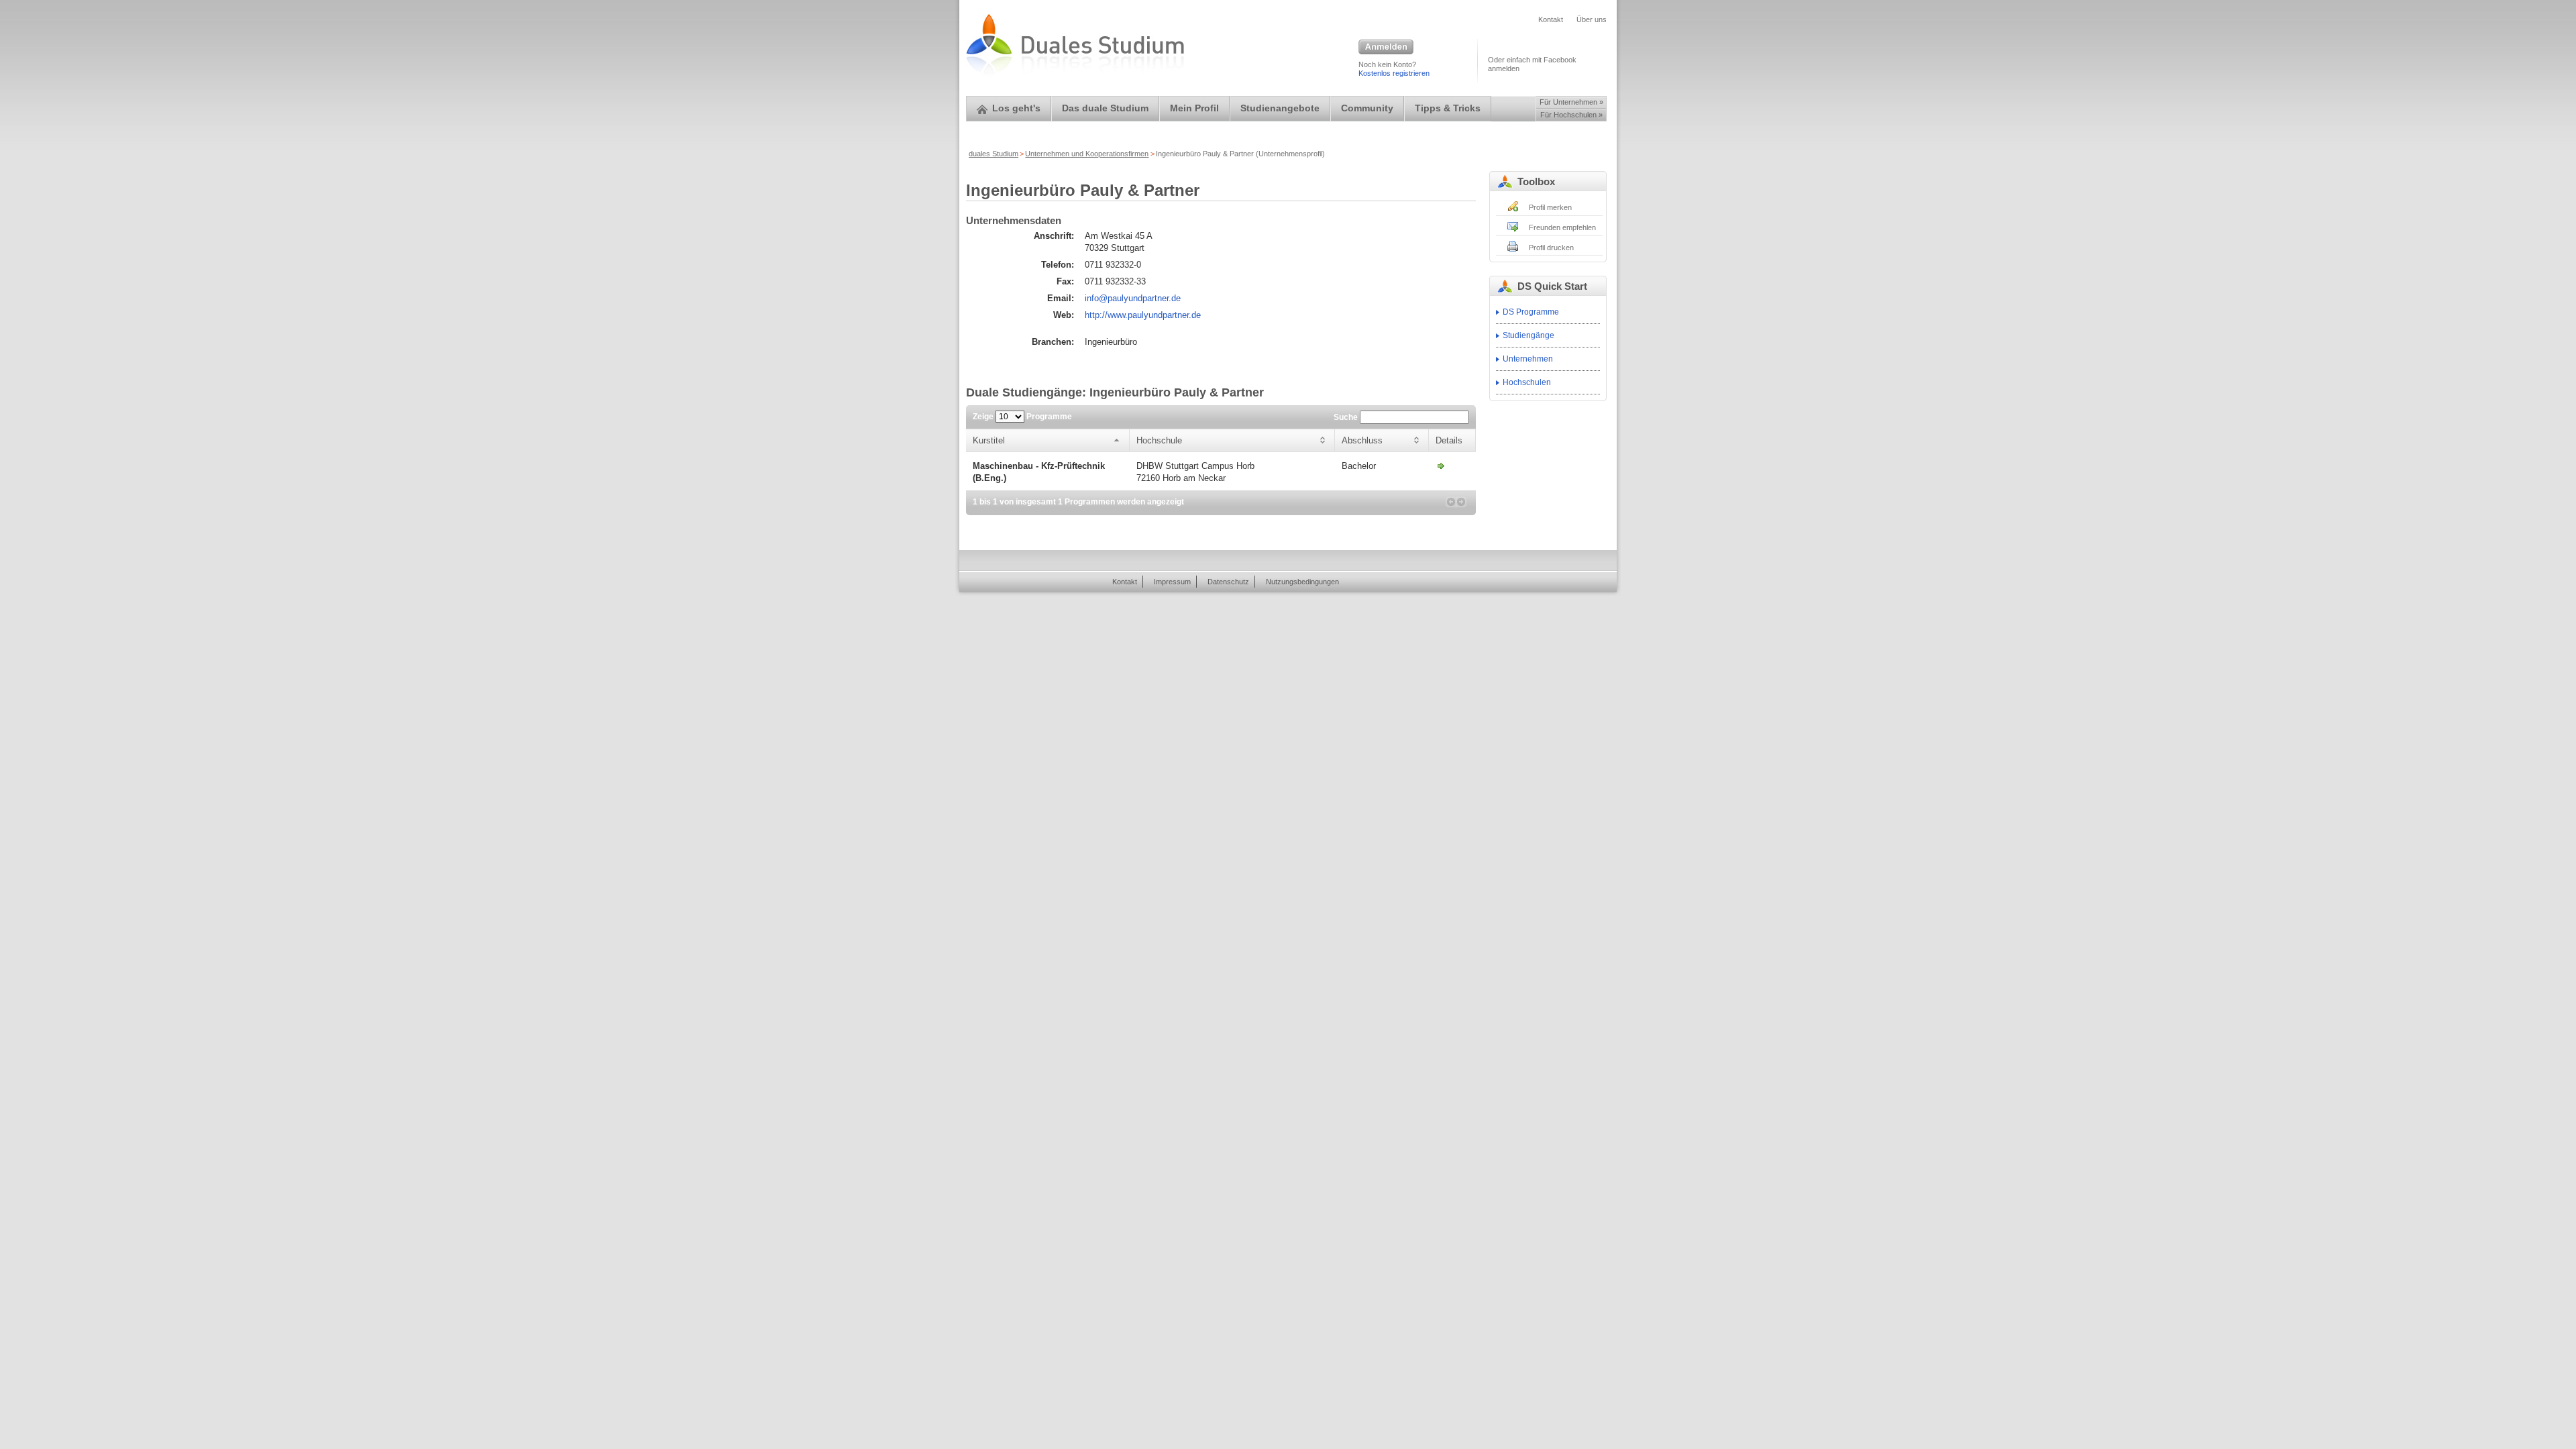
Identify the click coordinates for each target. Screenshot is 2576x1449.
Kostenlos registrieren (1394, 73)
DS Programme (1531, 312)
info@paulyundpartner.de (1133, 298)
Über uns (1592, 19)
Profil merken (1550, 207)
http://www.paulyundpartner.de (1143, 315)
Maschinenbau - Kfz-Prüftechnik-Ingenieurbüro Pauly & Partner (1441, 466)
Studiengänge (1528, 335)
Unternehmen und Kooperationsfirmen (1087, 154)
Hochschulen (1527, 382)
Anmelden (1386, 48)
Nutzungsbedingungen (1302, 582)
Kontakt (1551, 19)
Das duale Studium (1105, 108)
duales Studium (994, 154)
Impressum (1172, 582)
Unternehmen (1528, 359)
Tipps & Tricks (1448, 108)
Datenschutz (1228, 582)
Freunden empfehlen (1562, 227)
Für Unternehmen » (1571, 102)
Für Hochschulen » (1571, 115)
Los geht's (1016, 108)
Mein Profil (1194, 108)
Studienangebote (1280, 108)
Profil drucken (1551, 248)
